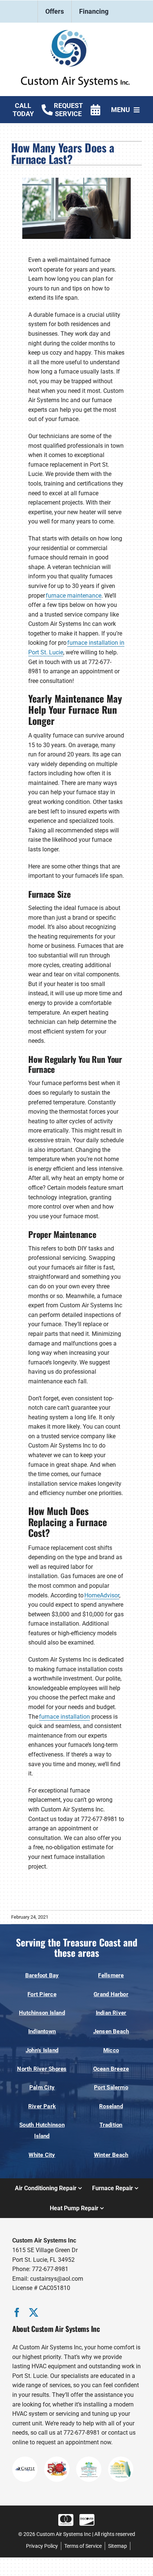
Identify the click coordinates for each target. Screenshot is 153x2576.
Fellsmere (111, 1975)
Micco (111, 2050)
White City (42, 2155)
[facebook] (17, 2312)
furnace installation (64, 1717)
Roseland (111, 2106)
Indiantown (42, 2031)
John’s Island (42, 2050)
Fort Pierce (42, 1994)
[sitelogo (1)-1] (76, 33)
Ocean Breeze (111, 2069)
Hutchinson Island (42, 2013)
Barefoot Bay (42, 1975)
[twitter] (34, 2312)
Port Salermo (111, 2087)
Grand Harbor (111, 1994)
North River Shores (42, 2069)
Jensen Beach (111, 2031)
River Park (42, 2106)
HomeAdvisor (102, 1595)
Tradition (111, 2125)
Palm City (42, 2087)
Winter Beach (111, 2155)
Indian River (111, 2013)
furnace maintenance (74, 596)
